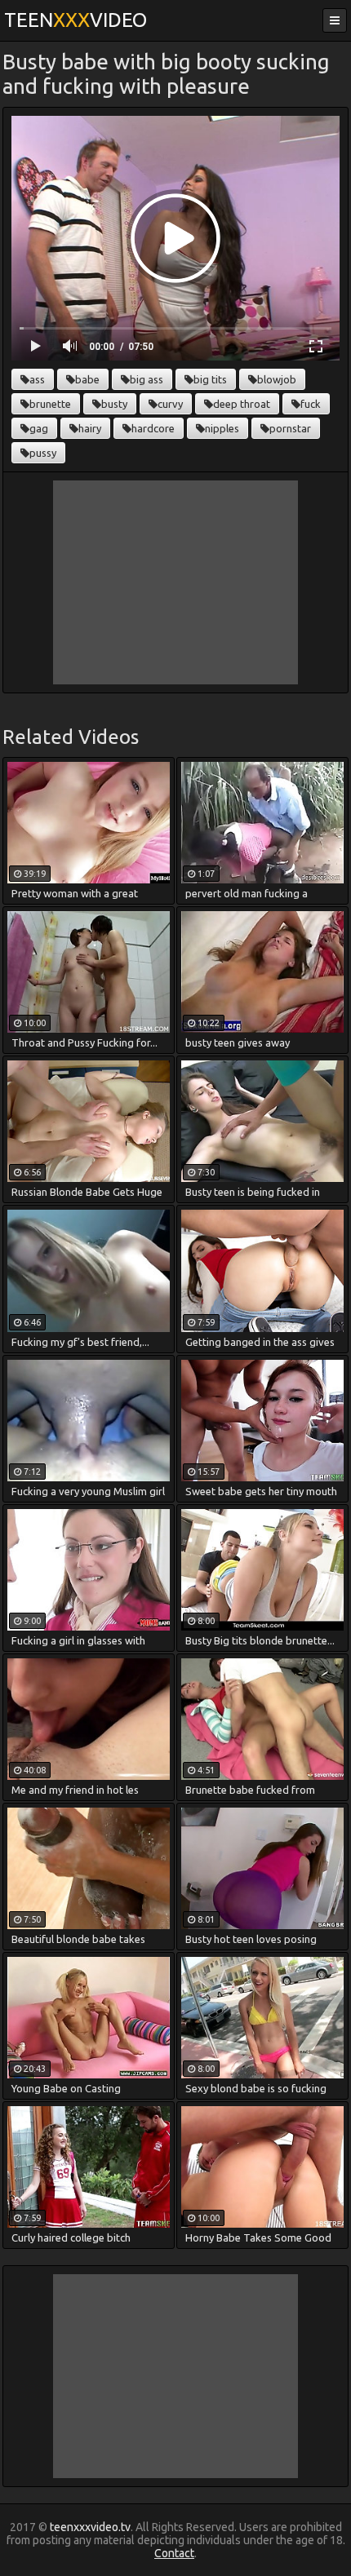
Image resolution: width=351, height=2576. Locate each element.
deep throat (242, 404)
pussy (43, 453)
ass (37, 379)
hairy (90, 428)
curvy (170, 404)
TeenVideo (76, 20)
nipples (222, 428)
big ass (147, 379)
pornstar (290, 428)
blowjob (277, 379)
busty (114, 404)
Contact (174, 2553)
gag (39, 428)
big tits (210, 379)
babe (87, 379)
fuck (311, 404)
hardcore (153, 428)
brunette (50, 404)
